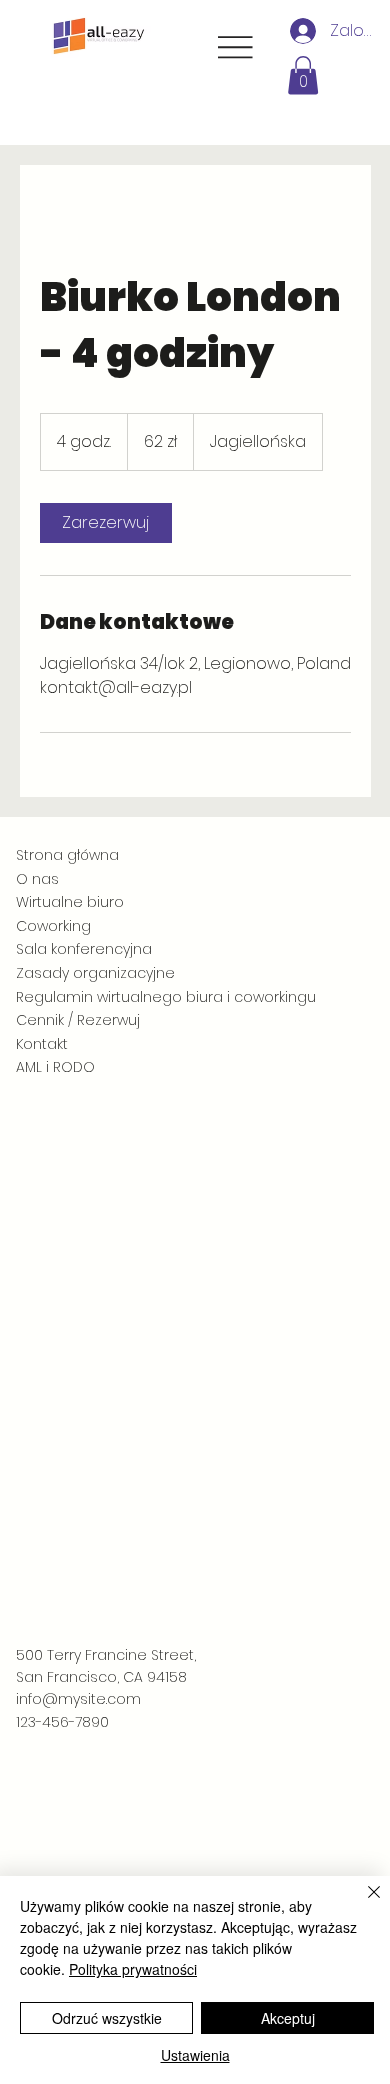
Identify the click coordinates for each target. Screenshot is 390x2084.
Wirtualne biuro (70, 902)
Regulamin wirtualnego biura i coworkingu (166, 997)
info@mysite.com (78, 1699)
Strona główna (67, 855)
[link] (106, 523)
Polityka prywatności (133, 1969)
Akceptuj (288, 2018)
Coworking (53, 926)
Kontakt (42, 1044)
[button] (303, 75)
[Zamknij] (362, 1904)
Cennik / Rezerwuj (78, 1020)
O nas (37, 879)
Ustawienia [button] (195, 2055)
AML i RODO (55, 1067)
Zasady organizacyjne (95, 973)
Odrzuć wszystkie (107, 2018)
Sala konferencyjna (84, 949)
